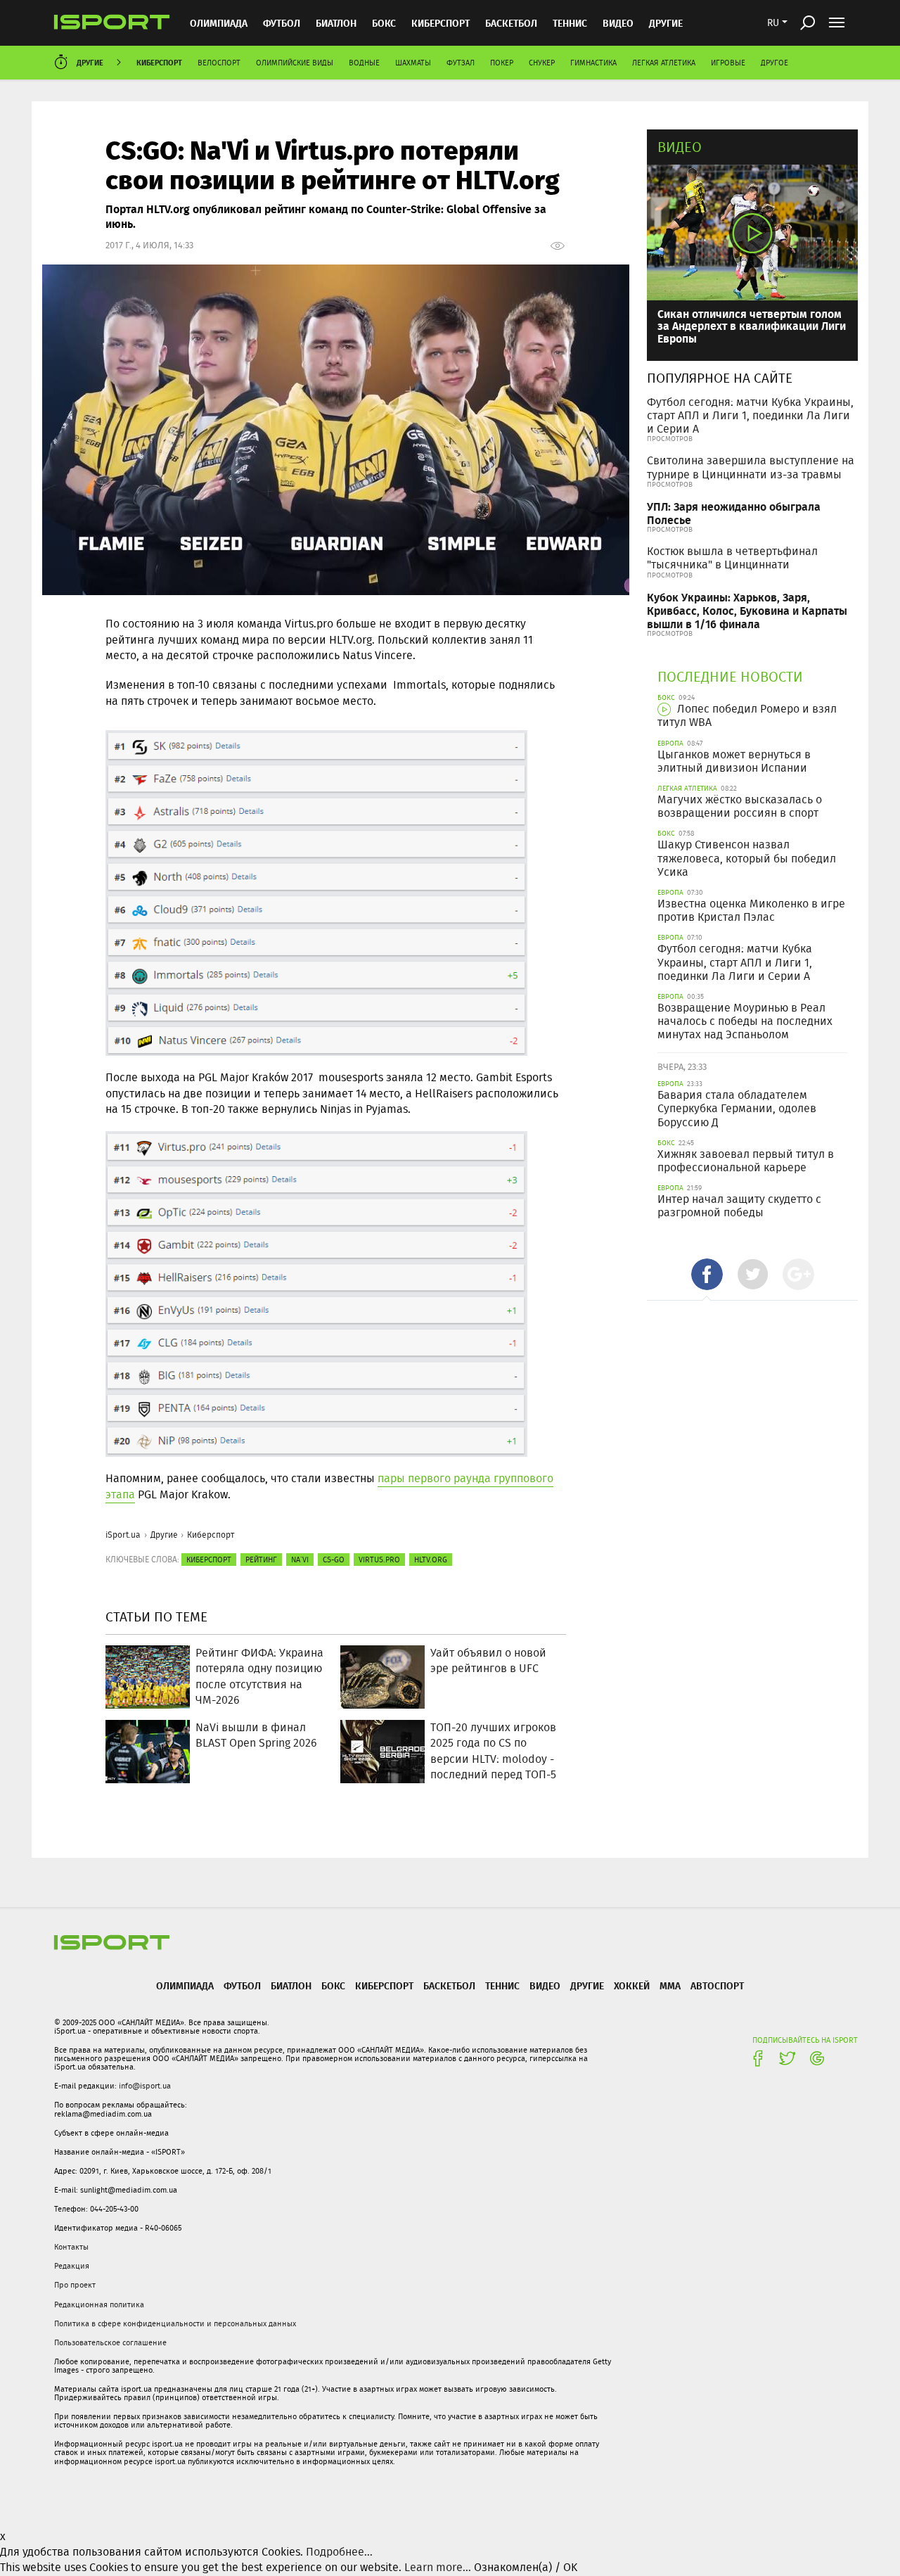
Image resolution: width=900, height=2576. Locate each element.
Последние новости (730, 676)
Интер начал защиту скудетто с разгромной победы (739, 1206)
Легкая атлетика (664, 63)
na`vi (300, 1560)
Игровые (728, 63)
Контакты (71, 2247)
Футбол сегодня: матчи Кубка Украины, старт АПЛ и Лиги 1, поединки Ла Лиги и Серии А (750, 415)
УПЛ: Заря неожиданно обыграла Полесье (734, 513)
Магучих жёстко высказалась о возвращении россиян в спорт (740, 806)
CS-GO (334, 1560)
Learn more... (438, 2567)
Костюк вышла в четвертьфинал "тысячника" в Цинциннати (732, 558)
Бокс (384, 23)
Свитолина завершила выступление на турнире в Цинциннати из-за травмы (751, 467)
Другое (774, 63)
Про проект (75, 2285)
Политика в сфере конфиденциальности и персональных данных (175, 2323)
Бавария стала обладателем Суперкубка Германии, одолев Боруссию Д (737, 1108)
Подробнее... (339, 2552)
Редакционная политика (99, 2304)
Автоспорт (717, 1985)
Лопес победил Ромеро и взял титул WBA (747, 715)
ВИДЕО (618, 23)
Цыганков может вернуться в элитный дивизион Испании (734, 761)
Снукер (542, 63)
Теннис (570, 23)
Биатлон (336, 23)
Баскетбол (511, 23)
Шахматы (413, 63)
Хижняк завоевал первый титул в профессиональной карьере (746, 1161)
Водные (364, 63)
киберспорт (209, 1560)
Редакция (72, 2266)
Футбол (282, 23)
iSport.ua (123, 1535)
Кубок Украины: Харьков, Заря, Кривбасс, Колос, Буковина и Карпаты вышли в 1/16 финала (747, 610)
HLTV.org (431, 1560)
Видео (680, 147)
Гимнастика (593, 63)
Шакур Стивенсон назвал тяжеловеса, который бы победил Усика (747, 858)
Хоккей (632, 1985)
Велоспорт (219, 63)
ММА (670, 1985)
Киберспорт (441, 23)
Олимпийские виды (295, 63)
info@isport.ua (145, 2086)
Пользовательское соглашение (110, 2342)
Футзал (461, 63)
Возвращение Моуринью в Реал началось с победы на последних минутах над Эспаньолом (745, 1021)
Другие (666, 23)
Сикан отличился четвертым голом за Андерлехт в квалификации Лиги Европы (752, 326)
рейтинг (261, 1560)
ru (773, 23)
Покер (502, 63)
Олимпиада (219, 23)
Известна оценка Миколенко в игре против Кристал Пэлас (751, 910)
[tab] (707, 1274)
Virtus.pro (379, 1560)
